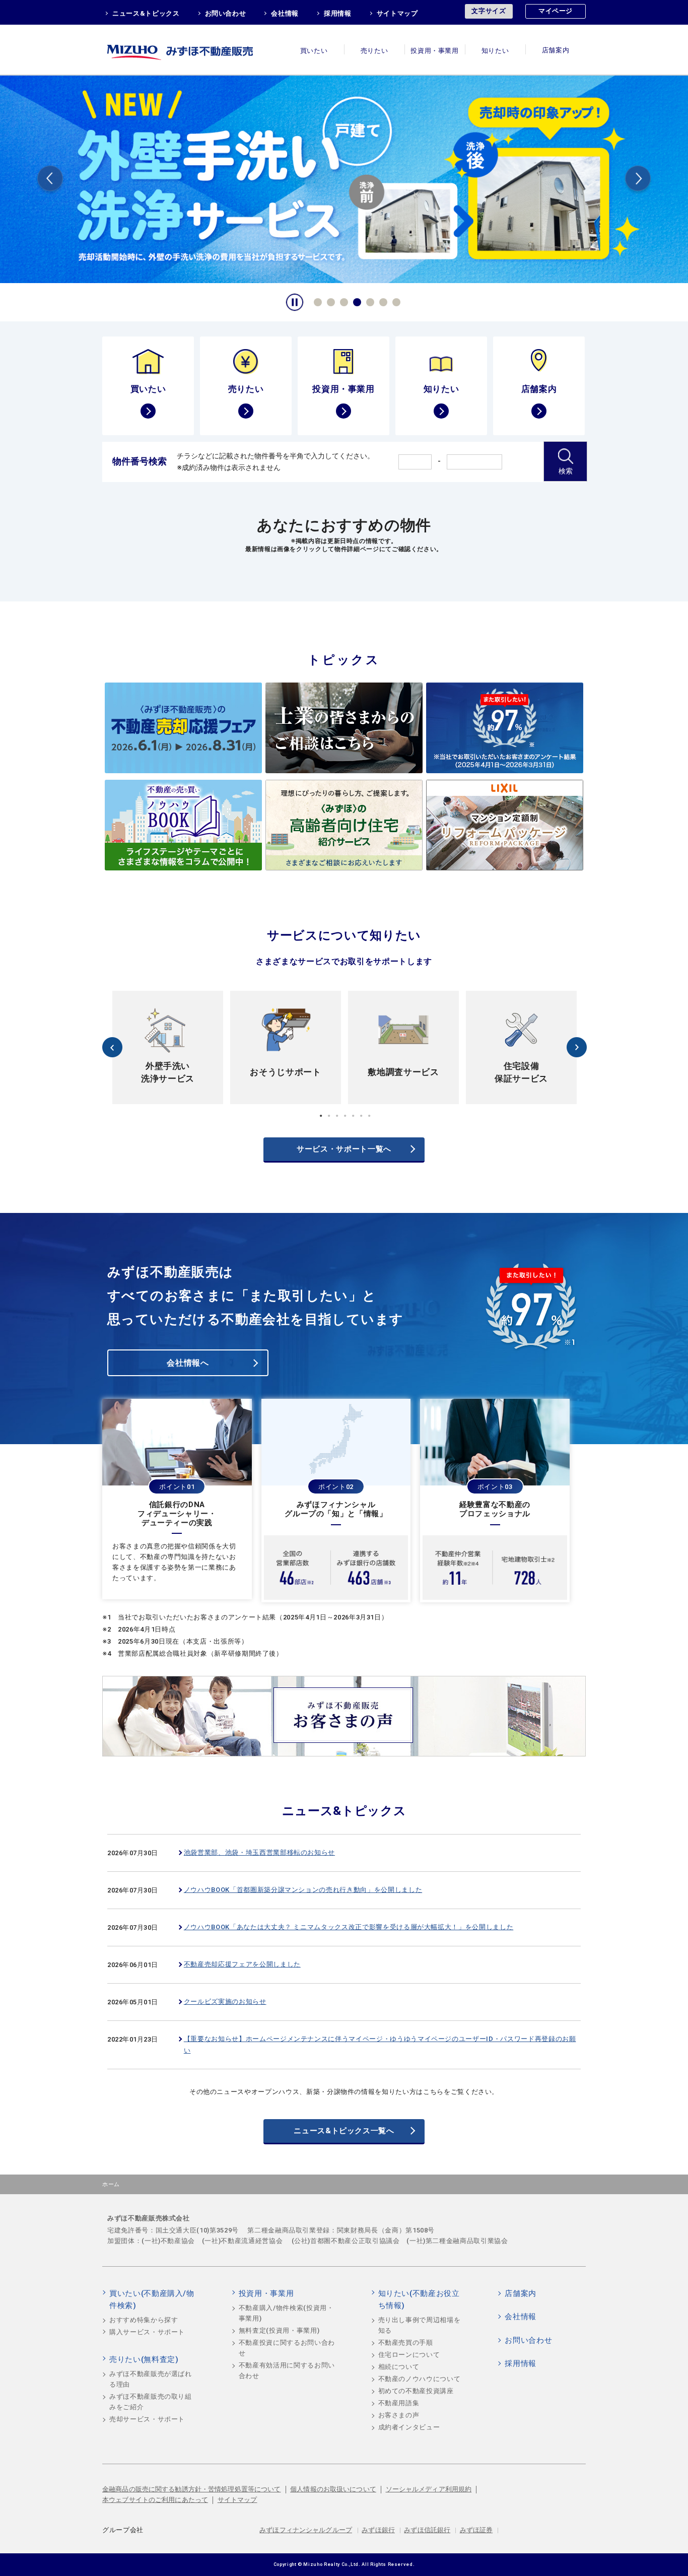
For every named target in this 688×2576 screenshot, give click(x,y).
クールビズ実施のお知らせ (225, 2002)
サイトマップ (397, 13)
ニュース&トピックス (146, 13)
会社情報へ (188, 1363)
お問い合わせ (226, 13)
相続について (399, 2367)
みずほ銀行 (378, 2530)
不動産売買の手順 (406, 2343)
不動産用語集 (399, 2403)
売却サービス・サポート (147, 2419)
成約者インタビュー (409, 2427)
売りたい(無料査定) (144, 2359)
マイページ (556, 11)
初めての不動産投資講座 (416, 2391)
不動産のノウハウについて (420, 2379)
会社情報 (285, 13)
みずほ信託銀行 (427, 2530)
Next (638, 180)
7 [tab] (395, 301)
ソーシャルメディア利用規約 (429, 2489)
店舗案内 (556, 51)
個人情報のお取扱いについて (333, 2489)
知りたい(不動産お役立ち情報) (419, 2299)
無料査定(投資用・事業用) (279, 2330)
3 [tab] (342, 301)
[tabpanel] (344, 178)
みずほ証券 (476, 2530)
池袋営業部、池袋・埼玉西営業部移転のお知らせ (259, 1852)
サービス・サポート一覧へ (344, 1149)
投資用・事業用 (435, 51)
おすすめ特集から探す (144, 2320)
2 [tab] (329, 301)
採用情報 (338, 13)
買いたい (314, 51)
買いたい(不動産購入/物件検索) (152, 2299)
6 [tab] (382, 301)
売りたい (374, 51)
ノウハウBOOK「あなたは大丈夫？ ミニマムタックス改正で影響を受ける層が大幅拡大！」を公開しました (349, 1927)
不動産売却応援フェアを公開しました (242, 1964)
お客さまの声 (399, 2415)
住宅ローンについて (409, 2355)
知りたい (495, 51)
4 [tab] (356, 301)
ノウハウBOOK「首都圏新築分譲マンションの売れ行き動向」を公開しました (303, 1890)
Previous (50, 180)
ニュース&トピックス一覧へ (344, 2131)
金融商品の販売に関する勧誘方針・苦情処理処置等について (192, 2489)
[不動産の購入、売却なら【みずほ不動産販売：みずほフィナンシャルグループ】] (193, 50)
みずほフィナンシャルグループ (306, 2530)
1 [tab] (316, 301)
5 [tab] (369, 301)
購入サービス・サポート (147, 2332)
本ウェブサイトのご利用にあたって (155, 2500)
